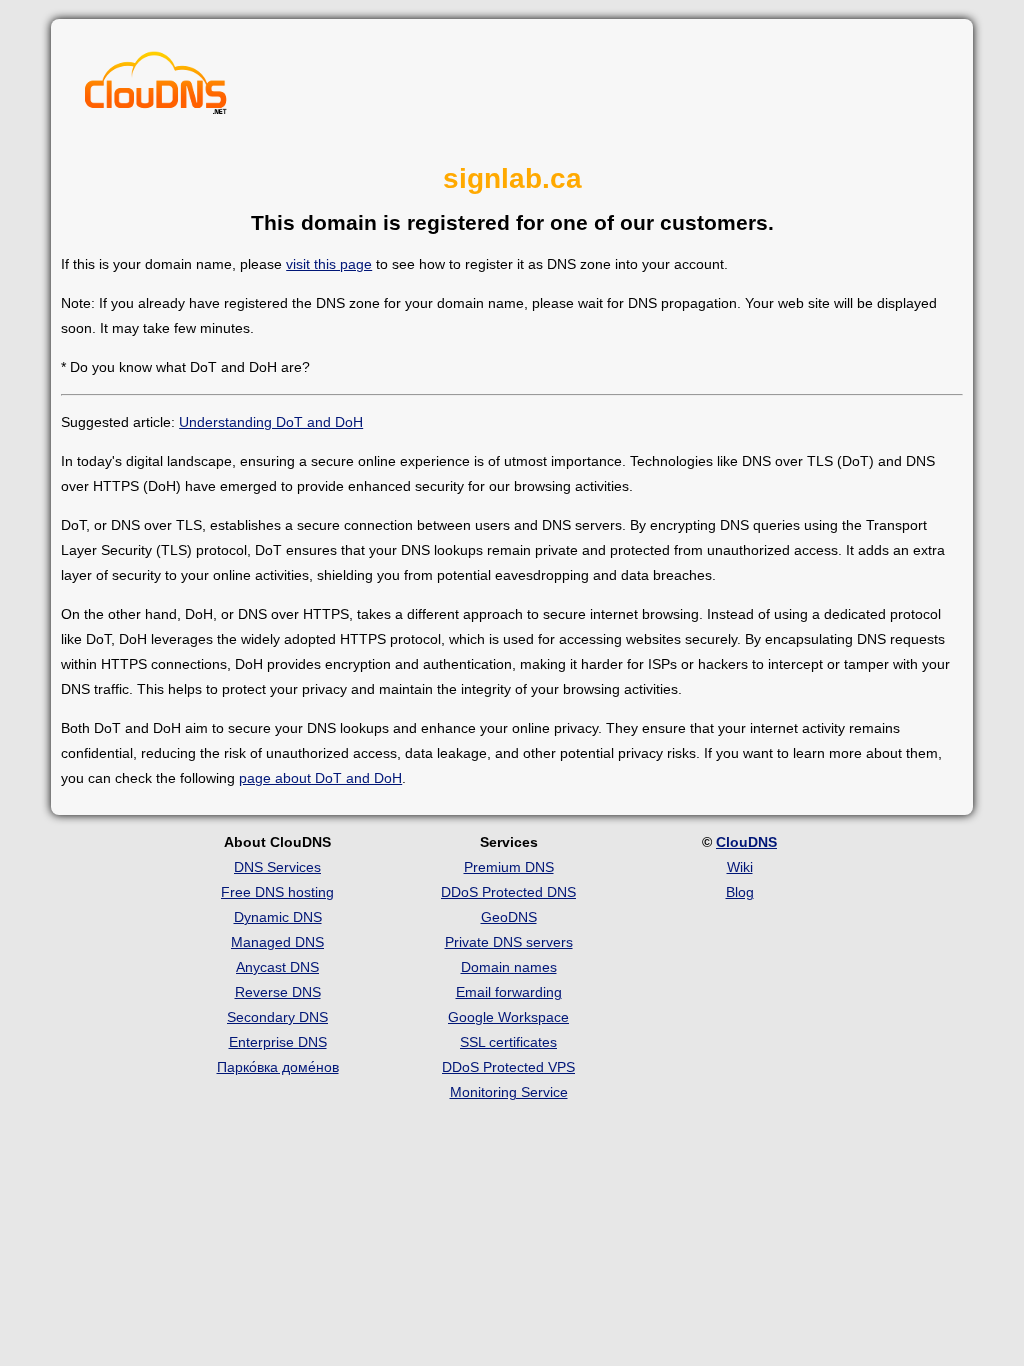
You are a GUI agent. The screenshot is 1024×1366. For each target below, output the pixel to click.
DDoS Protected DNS (508, 892)
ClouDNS (746, 842)
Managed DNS (277, 942)
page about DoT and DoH (320, 778)
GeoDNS (509, 917)
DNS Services (277, 867)
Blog (740, 892)
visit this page (329, 264)
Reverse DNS (278, 992)
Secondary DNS (277, 1017)
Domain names (509, 967)
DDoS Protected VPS (508, 1067)
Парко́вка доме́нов (278, 1067)
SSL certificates (508, 1042)
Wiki (740, 867)
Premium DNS (509, 867)
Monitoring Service (509, 1092)
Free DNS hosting (277, 892)
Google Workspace (508, 1017)
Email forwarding (509, 992)
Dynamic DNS (278, 917)
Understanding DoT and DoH (271, 422)
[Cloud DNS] (156, 88)
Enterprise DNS (278, 1042)
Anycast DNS (277, 967)
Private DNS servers (509, 942)
